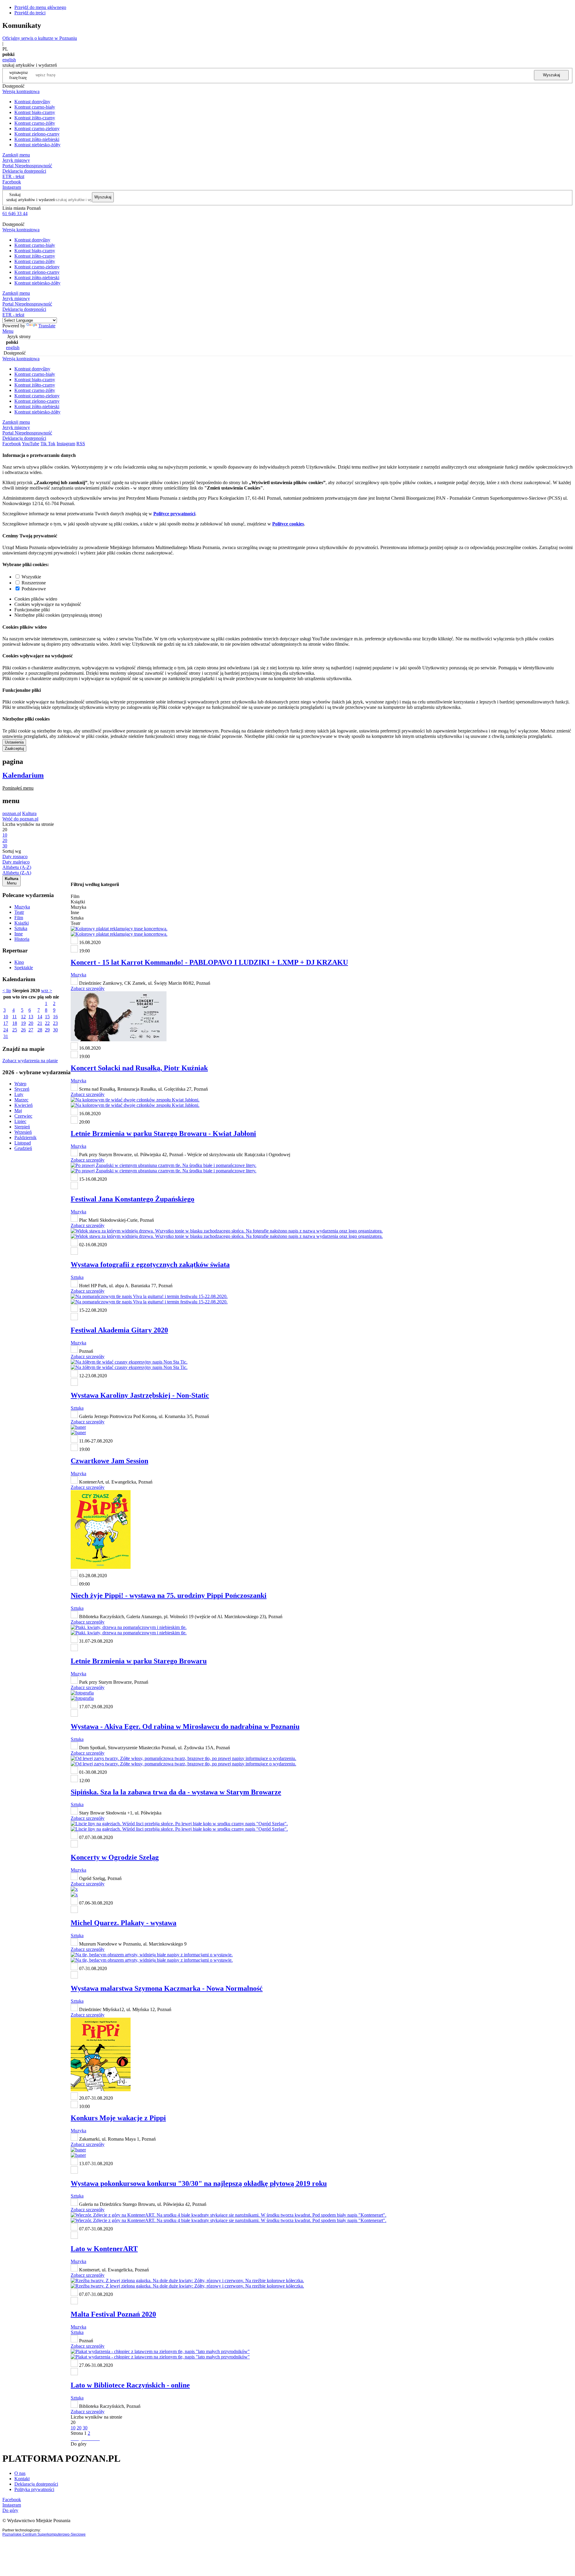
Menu (8, 331)
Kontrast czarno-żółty (35, 123)
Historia (22, 939)
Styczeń (22, 1089)
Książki (22, 923)
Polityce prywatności (174, 514)
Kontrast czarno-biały (35, 107)
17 (6, 1023)
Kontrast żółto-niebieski (37, 139)
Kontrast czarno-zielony (37, 129)
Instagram (12, 187)
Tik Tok (48, 444)
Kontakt (22, 2479)
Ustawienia (14, 742)
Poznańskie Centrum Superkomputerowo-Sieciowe (44, 2534)
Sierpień (22, 1127)
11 (15, 1017)
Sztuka (21, 928)
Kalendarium (23, 775)
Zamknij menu (16, 155)
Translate (47, 326)
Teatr (19, 912)
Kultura (29, 813)
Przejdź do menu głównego (40, 7)
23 (55, 1023)
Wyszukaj (551, 75)
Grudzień (23, 1148)
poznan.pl (12, 813)
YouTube (31, 444)
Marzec (21, 1100)
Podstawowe (34, 589)
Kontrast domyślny (32, 102)
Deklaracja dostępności (36, 2484)
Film (19, 918)
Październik (25, 1137)
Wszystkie (31, 577)
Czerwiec (23, 1116)
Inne (19, 934)
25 (15, 1030)
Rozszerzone (34, 583)
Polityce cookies (288, 524)
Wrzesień (23, 1132)
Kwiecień (24, 1105)
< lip (7, 991)
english (9, 60)
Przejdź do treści (30, 13)
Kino (19, 962)
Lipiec (20, 1121)
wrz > (47, 991)
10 (6, 1017)
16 (55, 1017)
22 (47, 1023)
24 (6, 1030)
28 (40, 1030)
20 (31, 1023)
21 (40, 1023)
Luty (19, 1094)
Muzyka (22, 907)
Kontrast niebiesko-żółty (37, 145)
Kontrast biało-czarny (35, 112)
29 (47, 1030)
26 (23, 1030)
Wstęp (20, 1084)
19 (23, 1023)
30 (55, 1030)
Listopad (23, 1143)
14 (40, 1017)
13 (31, 1017)
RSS (81, 444)
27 (31, 1030)
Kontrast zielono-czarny (37, 134)
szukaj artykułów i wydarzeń (31, 200)
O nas (20, 2473)
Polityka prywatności (34, 2489)
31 (6, 1036)
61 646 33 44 (15, 213)
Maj (18, 1111)
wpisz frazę (23, 75)
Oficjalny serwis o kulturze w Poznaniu (40, 38)
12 (23, 1017)
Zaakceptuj (14, 749)
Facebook (12, 182)
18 (15, 1023)
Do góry (79, 2444)
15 (47, 1017)
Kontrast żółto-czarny (35, 118)
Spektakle (24, 968)
